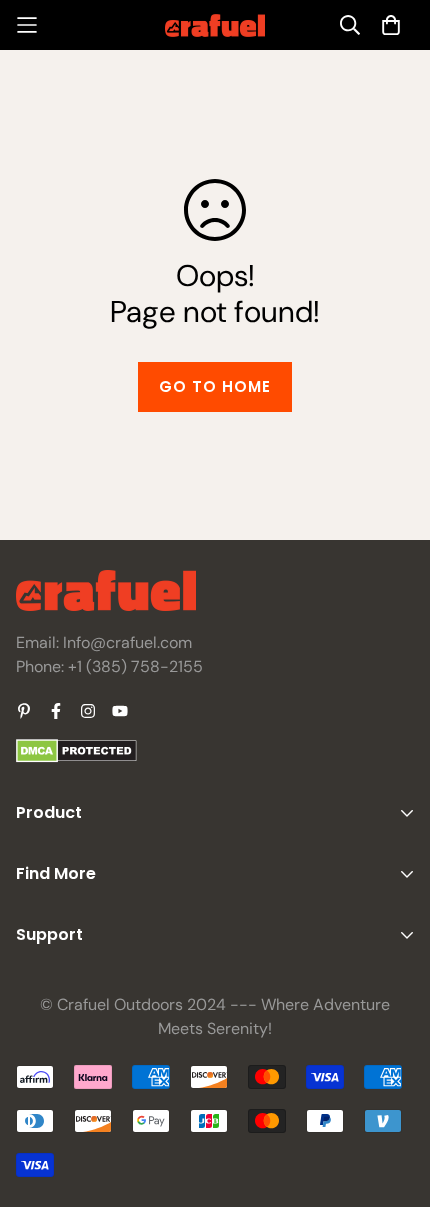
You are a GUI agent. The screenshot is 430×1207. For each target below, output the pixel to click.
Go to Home (215, 386)
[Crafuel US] (215, 25)
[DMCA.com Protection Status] (76, 757)
